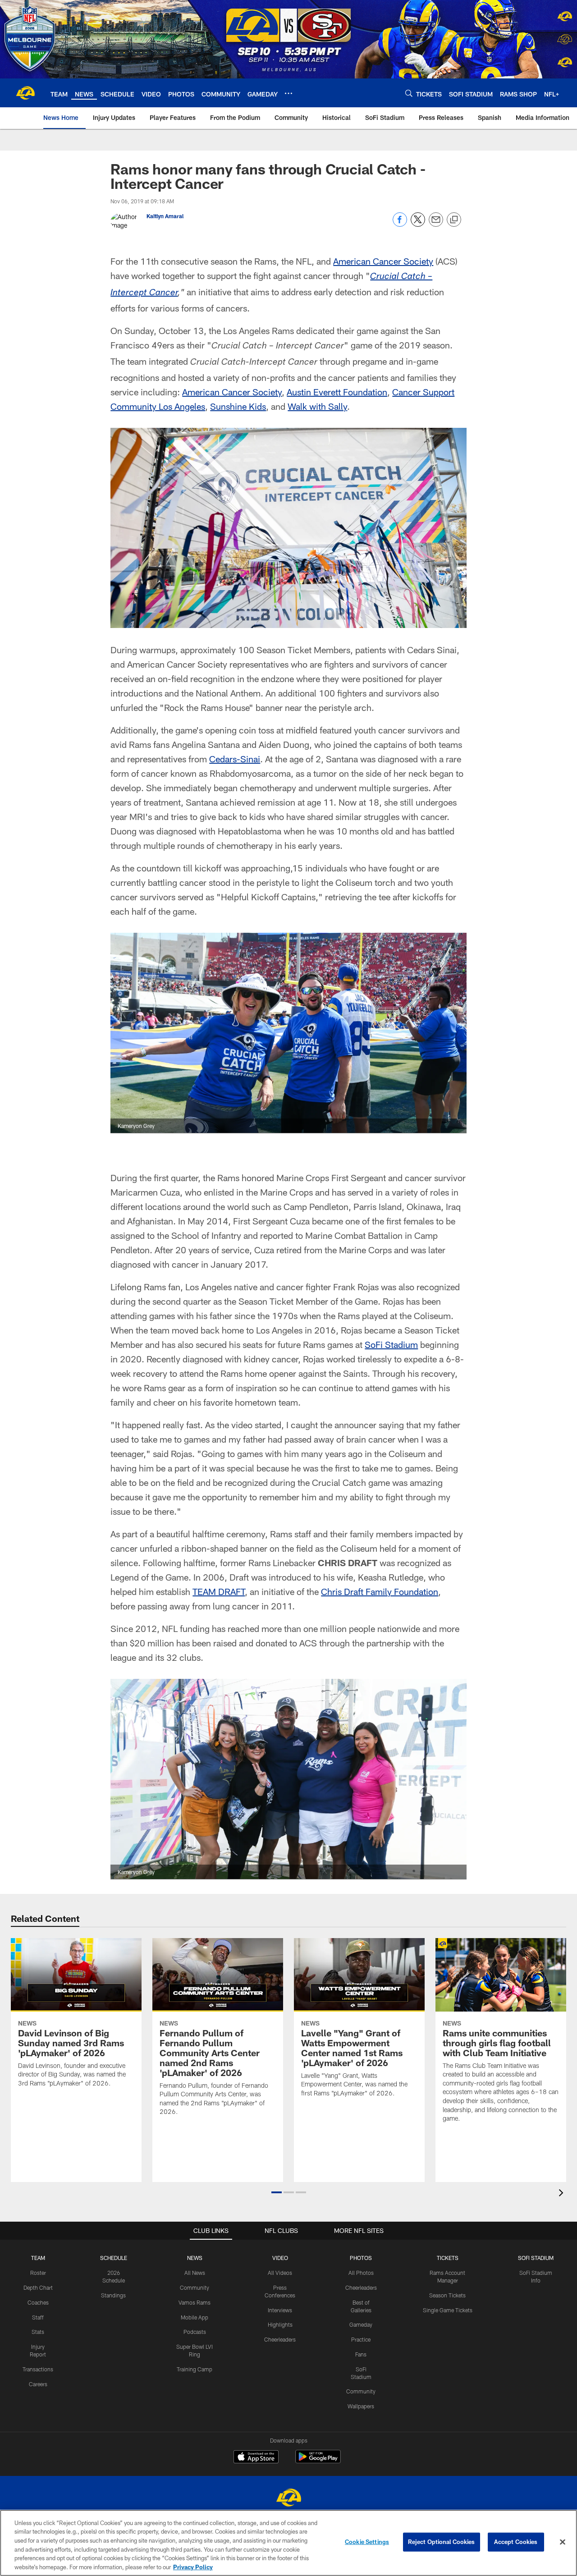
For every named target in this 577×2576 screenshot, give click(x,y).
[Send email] (436, 224)
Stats (38, 2332)
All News (195, 2273)
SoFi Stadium (391, 1344)
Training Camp (195, 2369)
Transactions (38, 2369)
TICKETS (448, 2258)
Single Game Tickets (448, 2310)
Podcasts (195, 2332)
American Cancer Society (383, 261)
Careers (38, 2384)
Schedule (114, 2258)
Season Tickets (447, 2295)
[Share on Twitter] (418, 224)
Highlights (280, 2324)
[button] (277, 2192)
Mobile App (195, 2317)
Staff (38, 2317)
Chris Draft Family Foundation (380, 1591)
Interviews (280, 2310)
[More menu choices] (288, 93)
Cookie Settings (367, 2542)
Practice (361, 2339)
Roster (38, 2273)
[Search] (409, 93)
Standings (113, 2295)
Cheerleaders (280, 2339)
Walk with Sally (317, 406)
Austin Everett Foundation (337, 392)
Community (195, 2287)
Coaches (38, 2302)
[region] (288, 2543)
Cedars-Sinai (235, 759)
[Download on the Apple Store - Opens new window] (256, 2458)
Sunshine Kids (238, 406)
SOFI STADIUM (536, 2258)
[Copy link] (454, 220)
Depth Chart (38, 2287)
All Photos (361, 2273)
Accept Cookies (516, 2542)
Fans (361, 2354)
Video (280, 2258)
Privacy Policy (193, 2567)
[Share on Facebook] (400, 224)
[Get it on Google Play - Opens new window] (318, 2461)
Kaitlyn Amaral (165, 216)
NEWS (195, 2258)
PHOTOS (361, 2258)
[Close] (563, 2542)
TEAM (38, 2258)
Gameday (361, 2324)
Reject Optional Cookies (442, 2542)
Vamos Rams (195, 2302)
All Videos (280, 2273)
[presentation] (563, 2194)
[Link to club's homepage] (25, 93)
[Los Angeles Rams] (288, 2499)
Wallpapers (361, 2406)
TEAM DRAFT (219, 1591)
